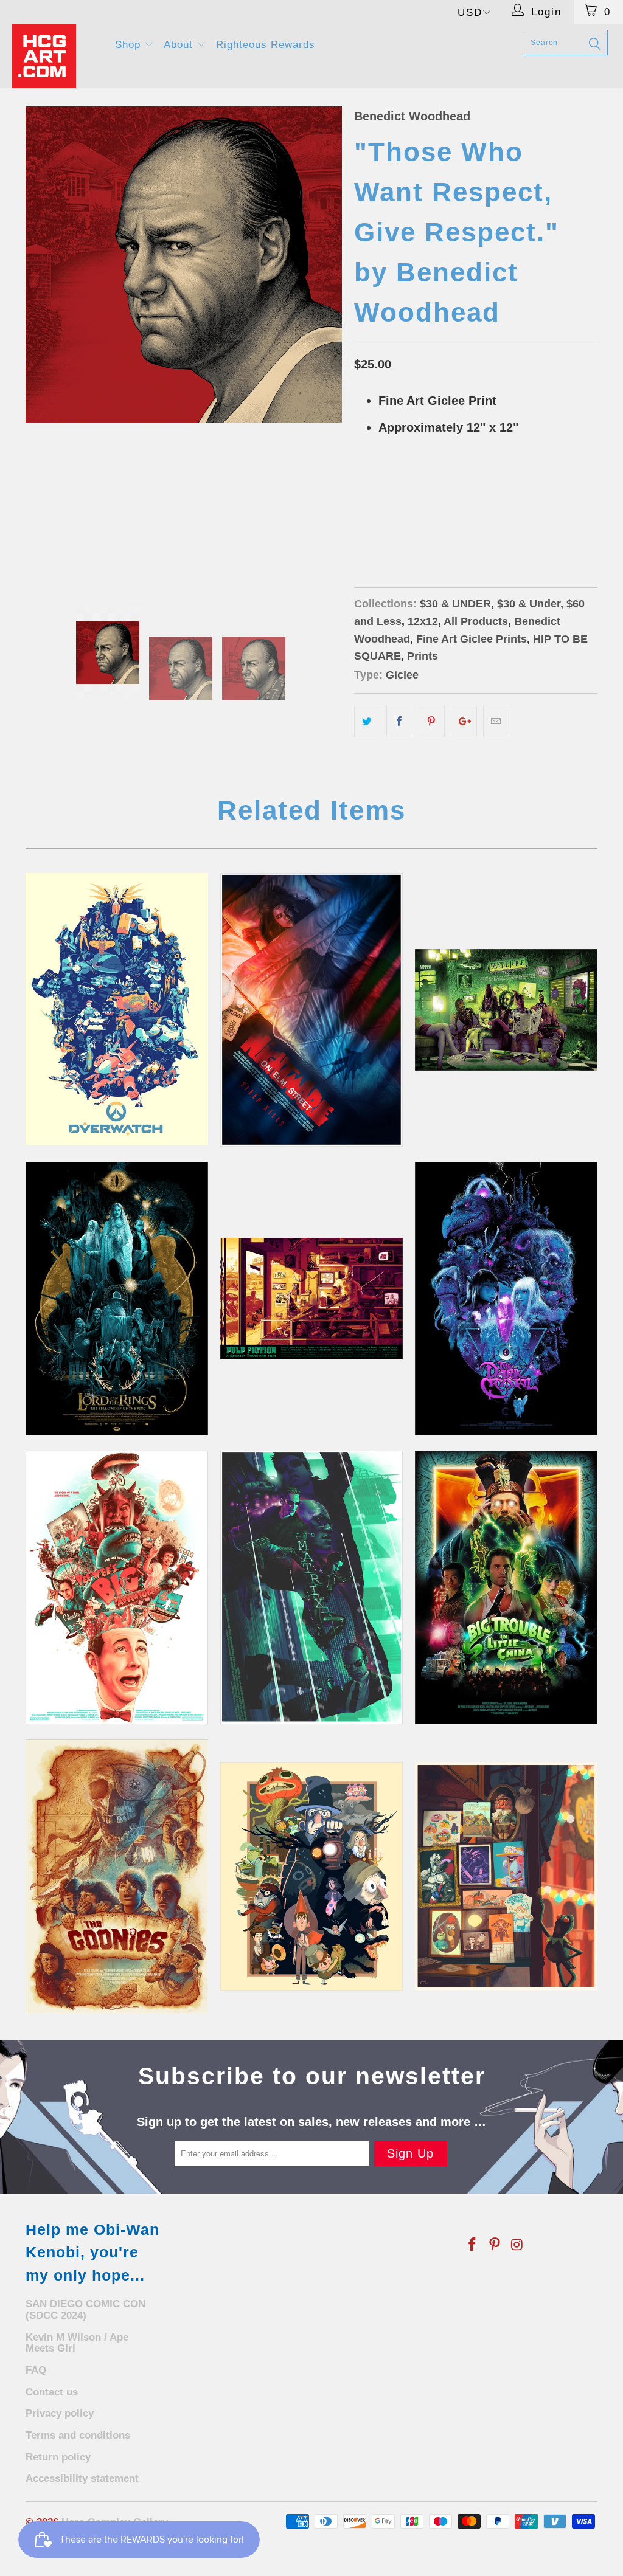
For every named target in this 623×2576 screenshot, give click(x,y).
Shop (130, 45)
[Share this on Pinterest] (432, 722)
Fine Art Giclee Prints (472, 639)
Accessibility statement (82, 2478)
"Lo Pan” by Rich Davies (506, 1587)
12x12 (423, 621)
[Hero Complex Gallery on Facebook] (473, 2245)
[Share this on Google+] (464, 722)
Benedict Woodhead (412, 116)
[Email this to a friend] (496, 722)
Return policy (58, 2457)
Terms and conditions (78, 2435)
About (180, 45)
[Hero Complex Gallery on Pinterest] (495, 2245)
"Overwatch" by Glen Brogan (117, 1009)
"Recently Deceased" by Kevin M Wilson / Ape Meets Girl (506, 1010)
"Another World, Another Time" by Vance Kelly (506, 1299)
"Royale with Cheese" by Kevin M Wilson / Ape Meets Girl (311, 1299)
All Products (476, 621)
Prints (423, 656)
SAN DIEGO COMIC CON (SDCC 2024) (85, 2310)
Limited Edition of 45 (406, 489)
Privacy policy (60, 2413)
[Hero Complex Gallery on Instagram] (517, 2245)
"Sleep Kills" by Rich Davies (311, 1010)
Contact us (52, 2392)
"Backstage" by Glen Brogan (506, 1876)
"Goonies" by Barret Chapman (117, 1876)
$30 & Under (529, 604)
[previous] (42, 344)
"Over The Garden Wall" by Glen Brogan (311, 1876)
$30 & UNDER (455, 604)
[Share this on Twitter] (367, 722)
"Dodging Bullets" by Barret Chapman (311, 1587)
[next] (325, 344)
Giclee (402, 675)
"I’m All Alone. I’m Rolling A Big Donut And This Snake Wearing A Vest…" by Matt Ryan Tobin (117, 1587)
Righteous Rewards (266, 45)
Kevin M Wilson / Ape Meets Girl (77, 2343)
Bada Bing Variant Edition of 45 (430, 520)
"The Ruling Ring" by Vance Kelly (117, 1299)
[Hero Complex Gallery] (56, 56)
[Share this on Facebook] (399, 722)
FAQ (36, 2370)
